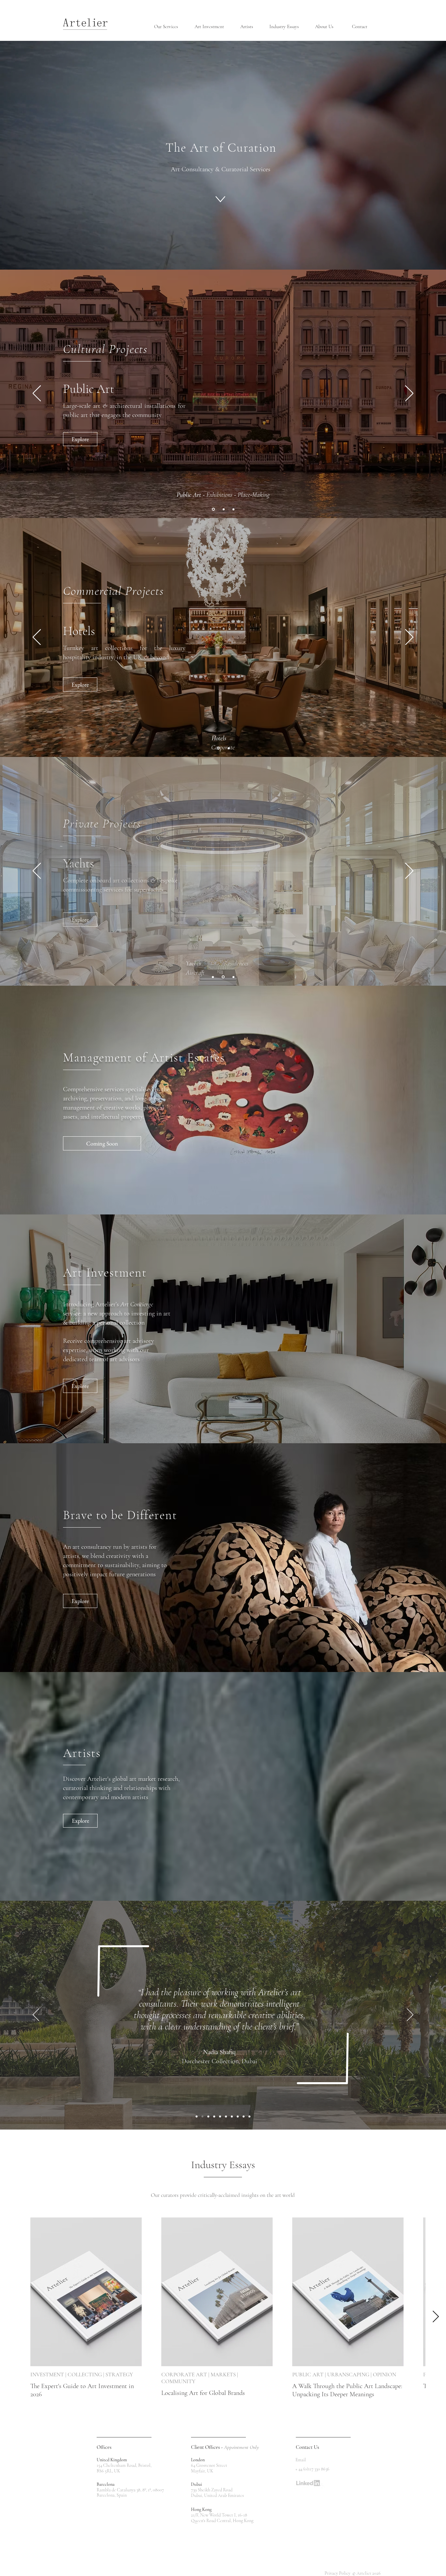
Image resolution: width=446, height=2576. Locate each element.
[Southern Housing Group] (244, 2116)
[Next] (409, 394)
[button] (169, 27)
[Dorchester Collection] (202, 2116)
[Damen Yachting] (249, 2116)
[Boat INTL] (197, 2116)
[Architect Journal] (220, 2116)
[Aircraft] (233, 977)
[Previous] (37, 394)
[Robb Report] (232, 2116)
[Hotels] (218, 748)
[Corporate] (228, 748)
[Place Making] (233, 509)
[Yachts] (213, 977)
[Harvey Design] (238, 2116)
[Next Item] (436, 2317)
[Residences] (223, 977)
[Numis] (226, 2116)
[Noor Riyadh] (208, 2116)
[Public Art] (213, 509)
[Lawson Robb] (214, 2116)
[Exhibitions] (224, 509)
